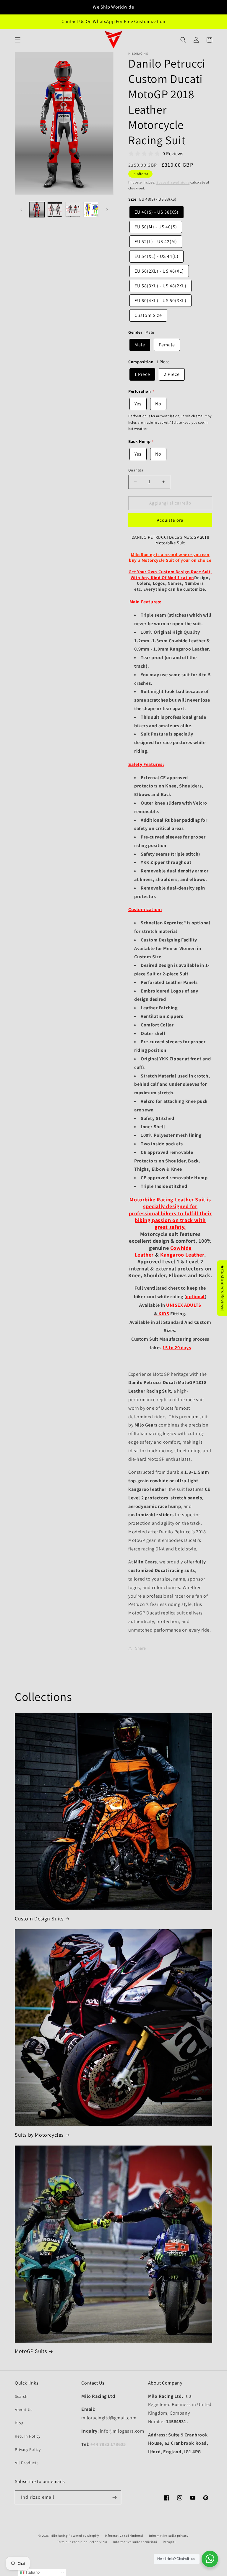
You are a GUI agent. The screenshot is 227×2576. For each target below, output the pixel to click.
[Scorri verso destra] (107, 210)
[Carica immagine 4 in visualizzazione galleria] (91, 210)
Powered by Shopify (84, 2536)
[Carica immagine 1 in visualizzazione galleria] (37, 210)
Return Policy (28, 2436)
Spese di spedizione (173, 182)
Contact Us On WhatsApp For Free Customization (113, 21)
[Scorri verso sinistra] (21, 210)
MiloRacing (59, 2536)
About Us (24, 2410)
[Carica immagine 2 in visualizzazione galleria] (55, 210)
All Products (27, 2463)
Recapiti (169, 2542)
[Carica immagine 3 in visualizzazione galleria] (73, 210)
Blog (19, 2423)
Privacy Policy (28, 2449)
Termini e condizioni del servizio (82, 2542)
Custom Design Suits (39, 1919)
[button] (18, 40)
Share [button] (141, 1648)
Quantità (136, 470)
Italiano (32, 2572)
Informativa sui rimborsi (124, 2536)
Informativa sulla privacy (169, 2536)
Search (21, 2396)
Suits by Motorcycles (39, 2135)
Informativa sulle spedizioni (135, 2542)
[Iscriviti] (114, 2497)
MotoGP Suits (31, 2351)
